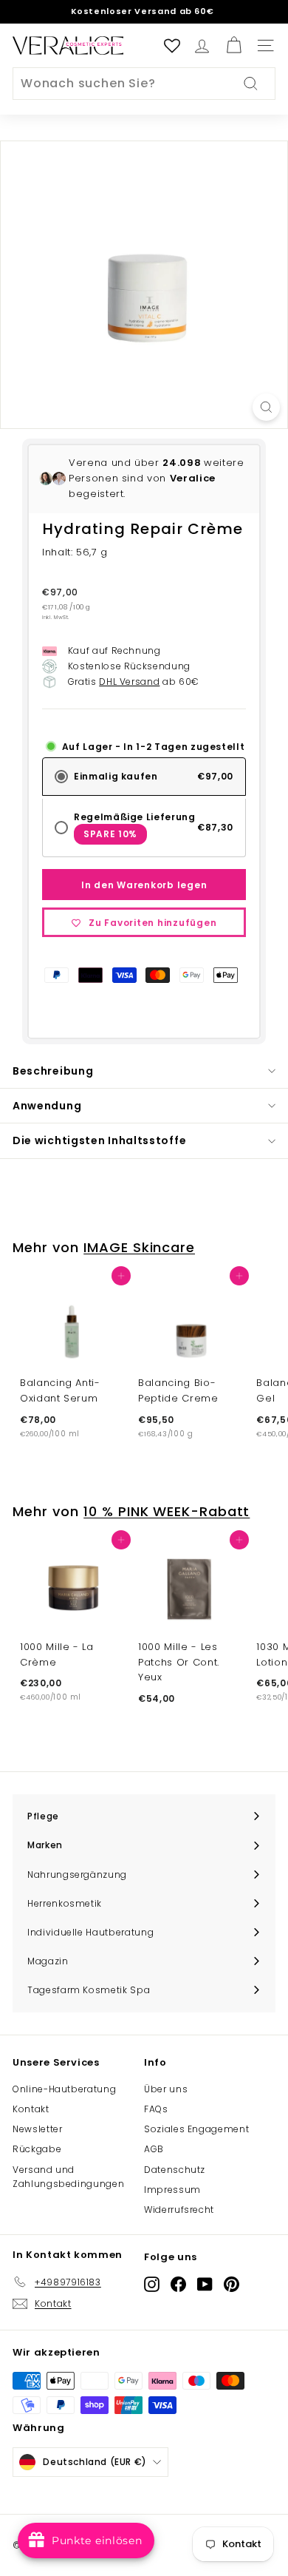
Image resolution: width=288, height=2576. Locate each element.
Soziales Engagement (196, 2129)
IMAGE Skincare (139, 1247)
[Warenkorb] (234, 45)
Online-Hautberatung (64, 2089)
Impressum (172, 2190)
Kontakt (31, 2109)
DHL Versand (129, 682)
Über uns (166, 2089)
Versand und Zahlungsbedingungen (68, 2177)
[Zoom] (266, 407)
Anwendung (47, 1106)
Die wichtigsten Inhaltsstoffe (99, 1140)
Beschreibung (53, 1071)
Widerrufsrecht (179, 2210)
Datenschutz (175, 2170)
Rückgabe (37, 2149)
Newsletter (38, 2129)
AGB (154, 2149)
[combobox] (144, 84)
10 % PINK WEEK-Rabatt (167, 1511)
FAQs (156, 2109)
